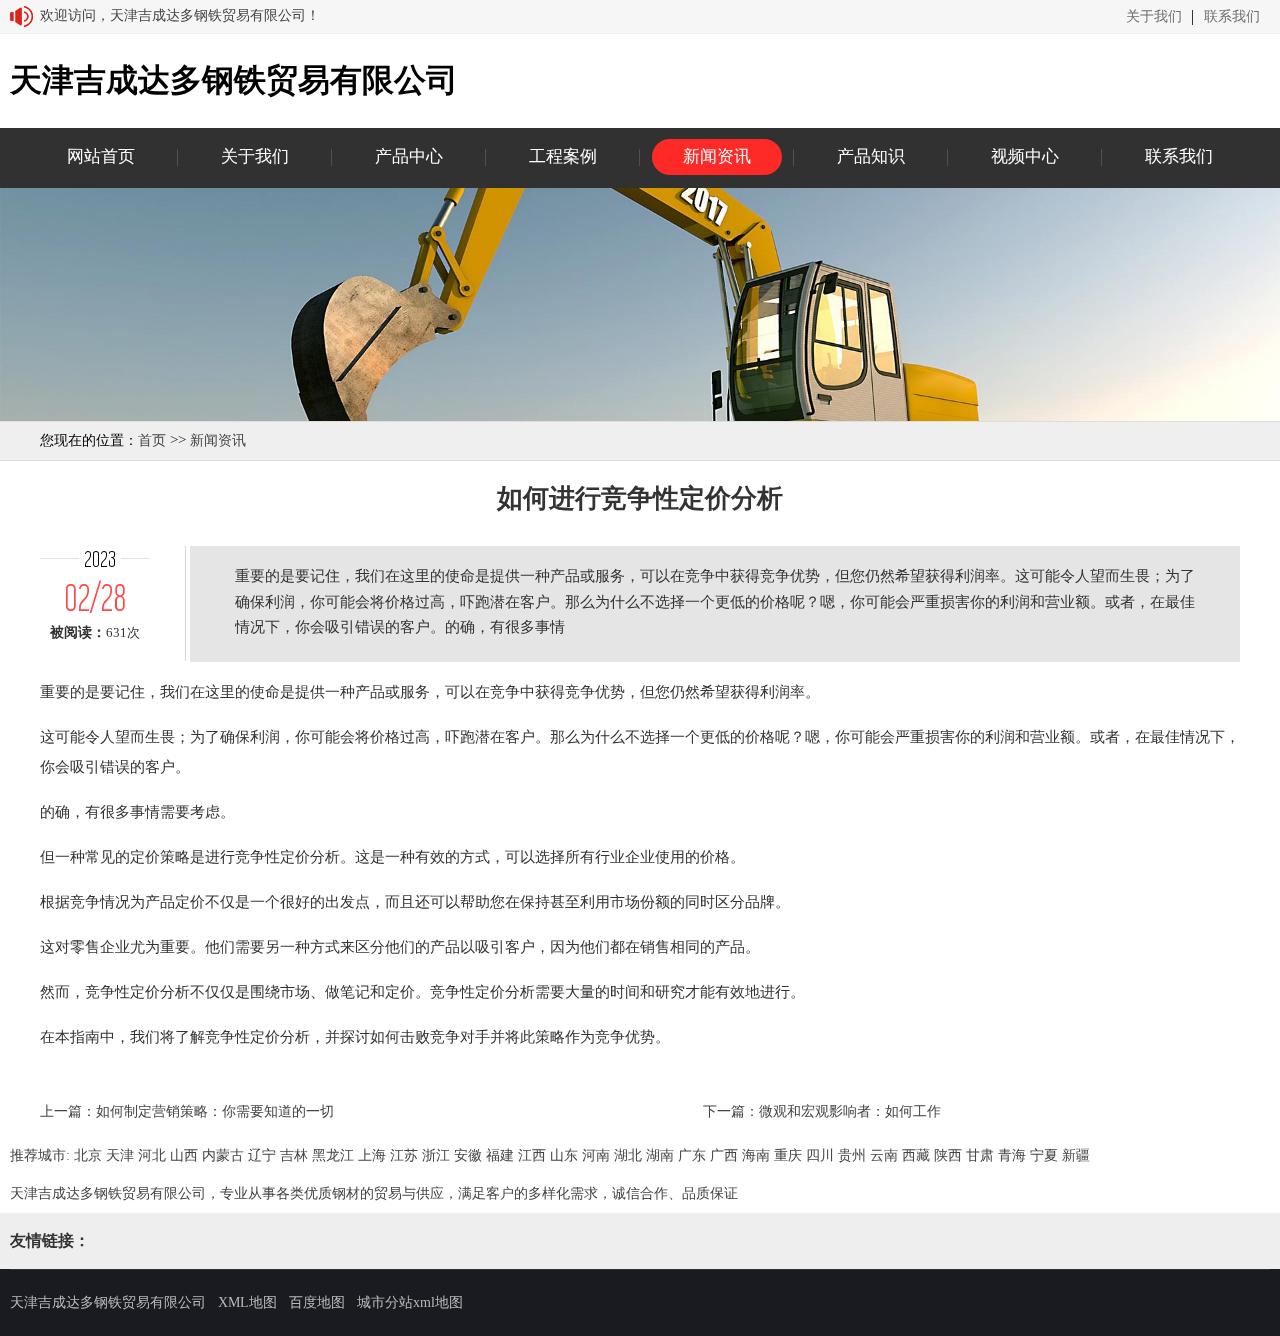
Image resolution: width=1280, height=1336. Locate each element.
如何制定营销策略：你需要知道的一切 (215, 1111)
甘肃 (980, 1155)
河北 (152, 1155)
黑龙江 (333, 1155)
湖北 (628, 1155)
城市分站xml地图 (410, 1302)
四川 (820, 1155)
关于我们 (1154, 17)
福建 (500, 1155)
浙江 (436, 1155)
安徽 (468, 1155)
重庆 (788, 1155)
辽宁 (262, 1155)
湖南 (660, 1155)
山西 (184, 1155)
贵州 (852, 1155)
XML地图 (247, 1302)
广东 (692, 1155)
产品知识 (871, 156)
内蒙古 (223, 1155)
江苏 (404, 1155)
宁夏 (1044, 1155)
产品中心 (409, 156)
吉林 (294, 1155)
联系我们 (1232, 17)
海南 (756, 1155)
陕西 (948, 1155)
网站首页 (101, 156)
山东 (564, 1155)
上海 (372, 1155)
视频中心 (1025, 156)
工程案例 (563, 156)
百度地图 (317, 1302)
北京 (88, 1155)
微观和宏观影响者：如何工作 (850, 1111)
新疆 (1076, 1155)
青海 (1012, 1155)
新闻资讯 (717, 156)
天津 (120, 1155)
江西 (532, 1155)
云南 (884, 1155)
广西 (724, 1155)
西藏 (916, 1155)
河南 (596, 1155)
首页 (152, 440)
